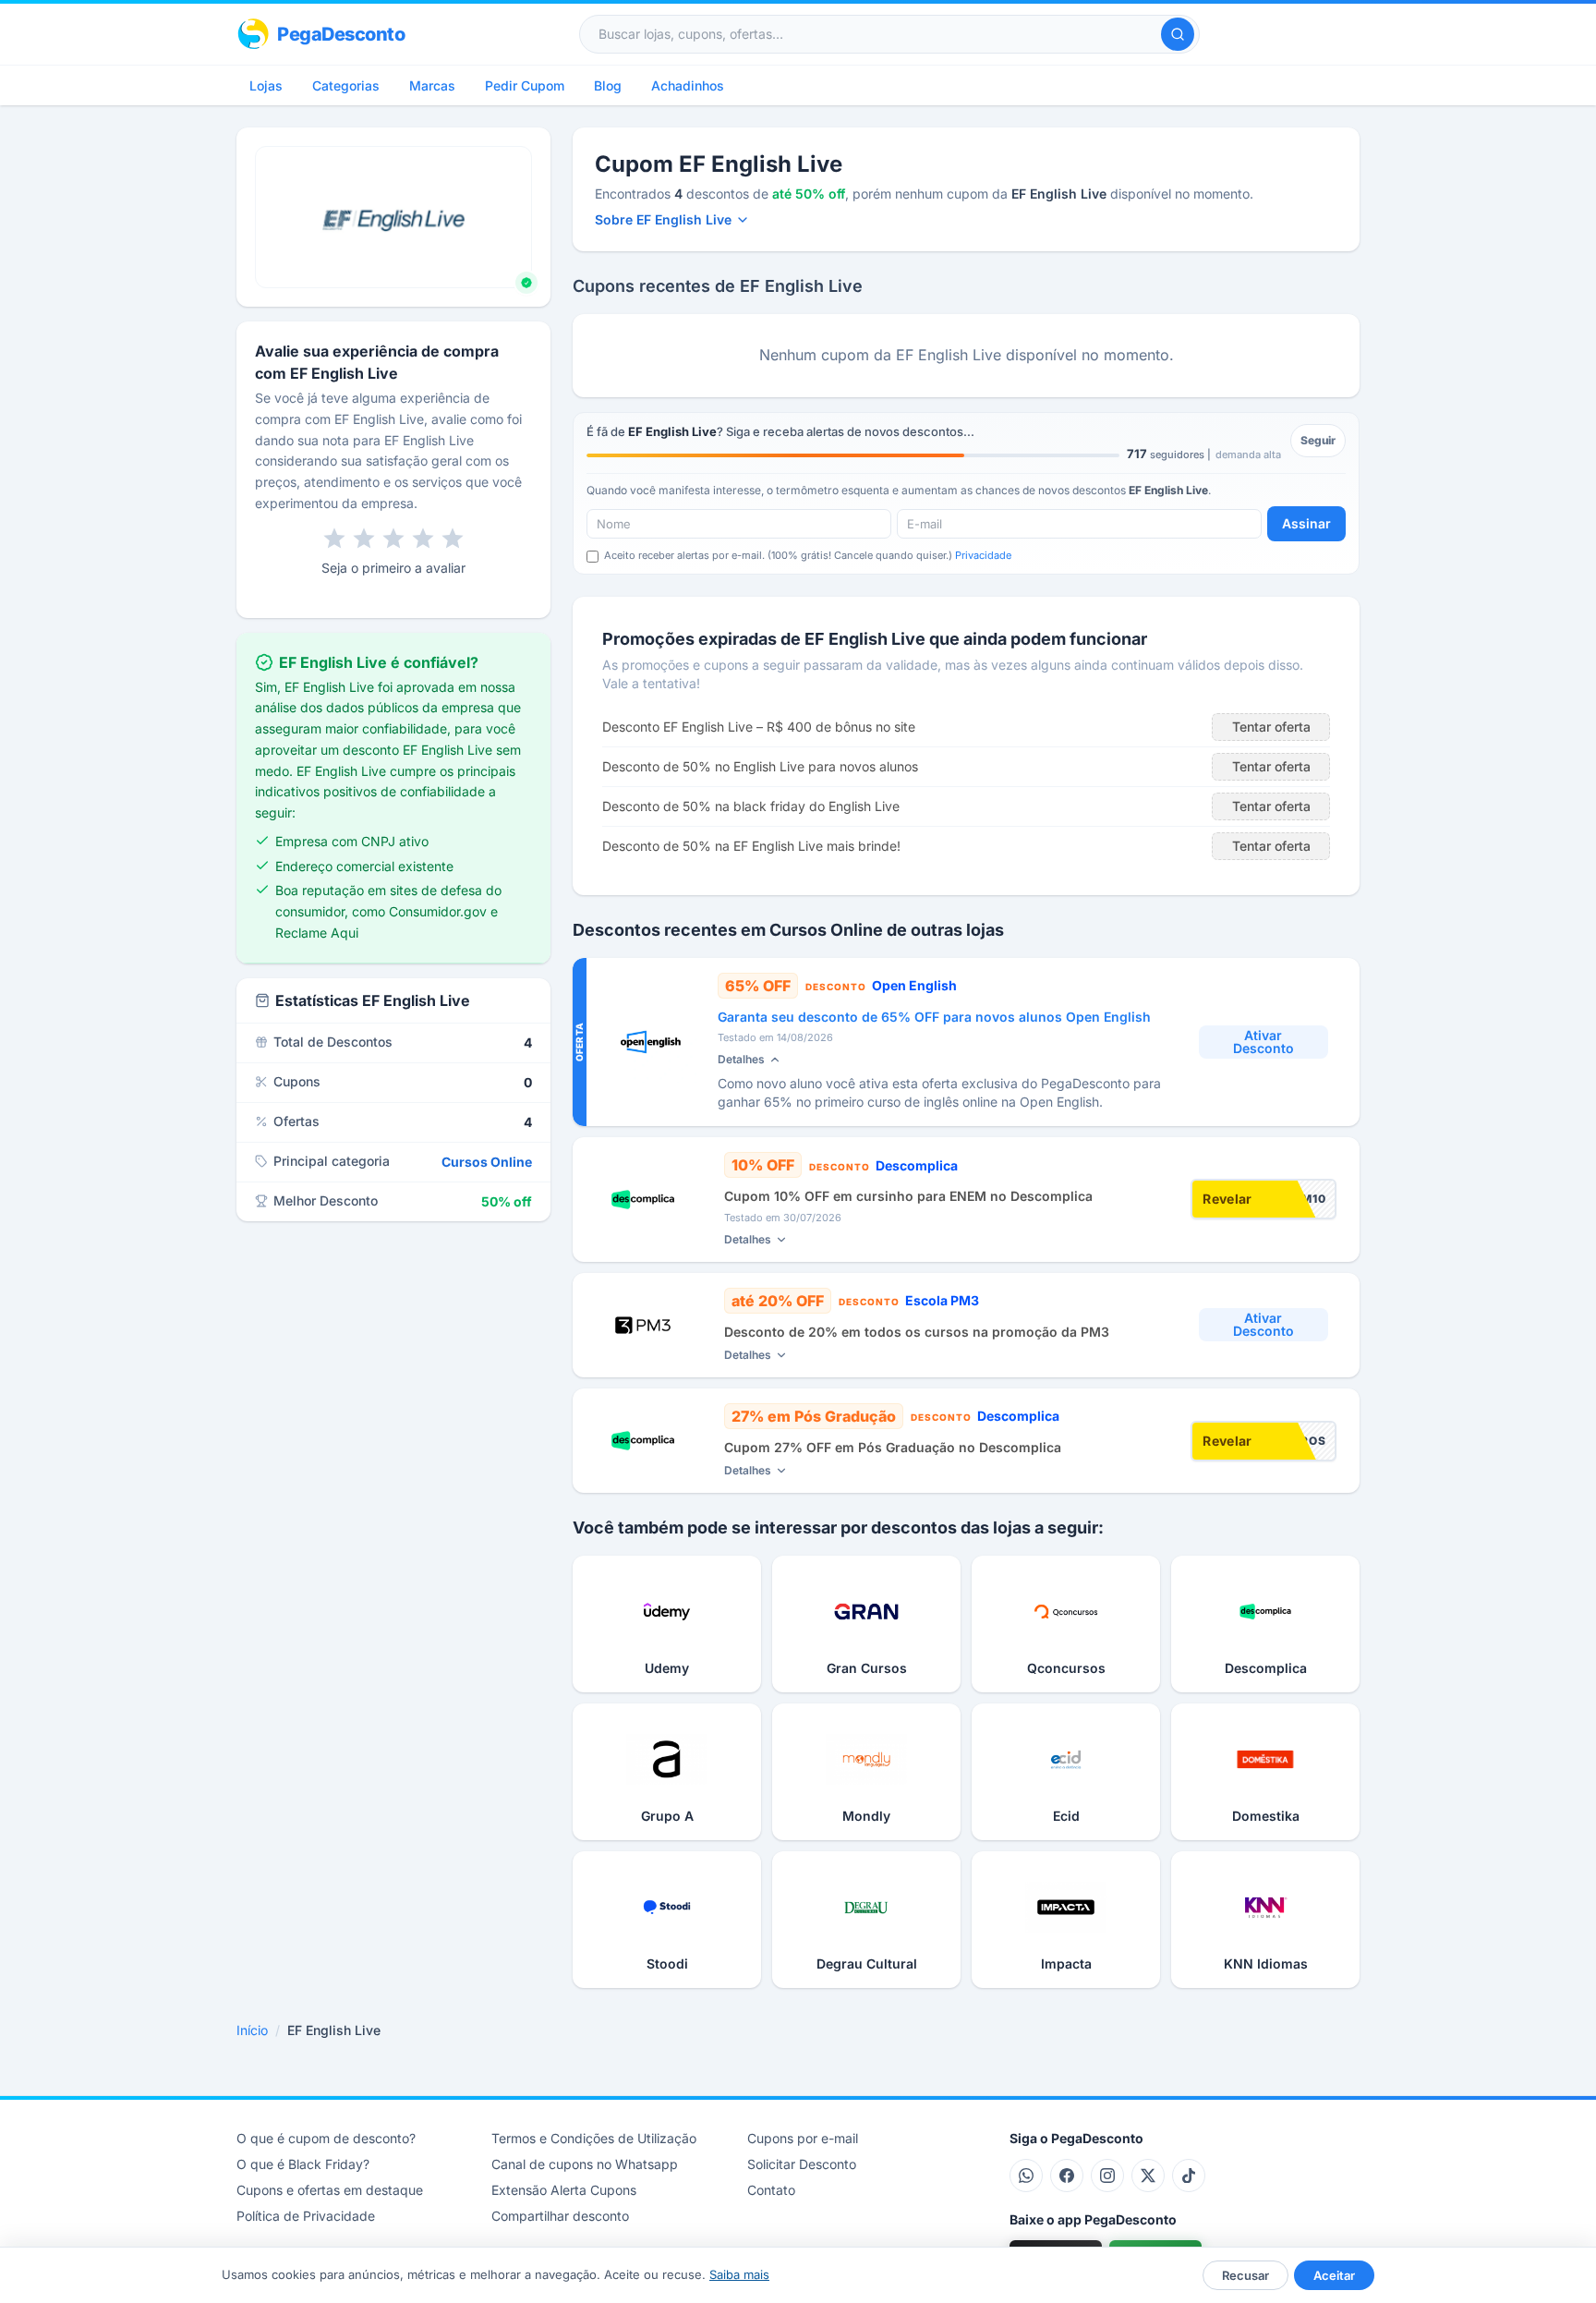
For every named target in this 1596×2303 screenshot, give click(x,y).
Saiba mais (739, 2274)
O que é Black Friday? (303, 2164)
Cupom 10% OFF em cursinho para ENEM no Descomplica (908, 1196)
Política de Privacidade (306, 2216)
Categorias (346, 85)
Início (252, 2030)
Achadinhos (688, 85)
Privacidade (983, 555)
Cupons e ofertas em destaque (330, 2190)
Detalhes (741, 1059)
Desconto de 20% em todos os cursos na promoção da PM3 (917, 1332)
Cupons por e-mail (803, 2138)
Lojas (266, 85)
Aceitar (1334, 2275)
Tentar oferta (1271, 727)
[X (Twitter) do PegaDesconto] (1148, 2176)
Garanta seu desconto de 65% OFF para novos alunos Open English (934, 1017)
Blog (608, 85)
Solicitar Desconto (802, 2164)
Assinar (1306, 523)
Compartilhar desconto (560, 2216)
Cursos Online (487, 1162)
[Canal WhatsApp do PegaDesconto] (1026, 2176)
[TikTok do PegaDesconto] (1189, 2176)
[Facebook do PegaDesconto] (1067, 2176)
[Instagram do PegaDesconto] (1107, 2176)
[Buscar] (1178, 34)
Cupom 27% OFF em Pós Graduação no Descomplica (893, 1447)
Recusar (1245, 2275)
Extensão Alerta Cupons (564, 2190)
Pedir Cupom (525, 85)
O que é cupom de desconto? (326, 2138)
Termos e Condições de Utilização (594, 2138)
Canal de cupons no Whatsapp (585, 2164)
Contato (771, 2190)
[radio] (334, 539)
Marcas (432, 85)
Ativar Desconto (1263, 1042)
